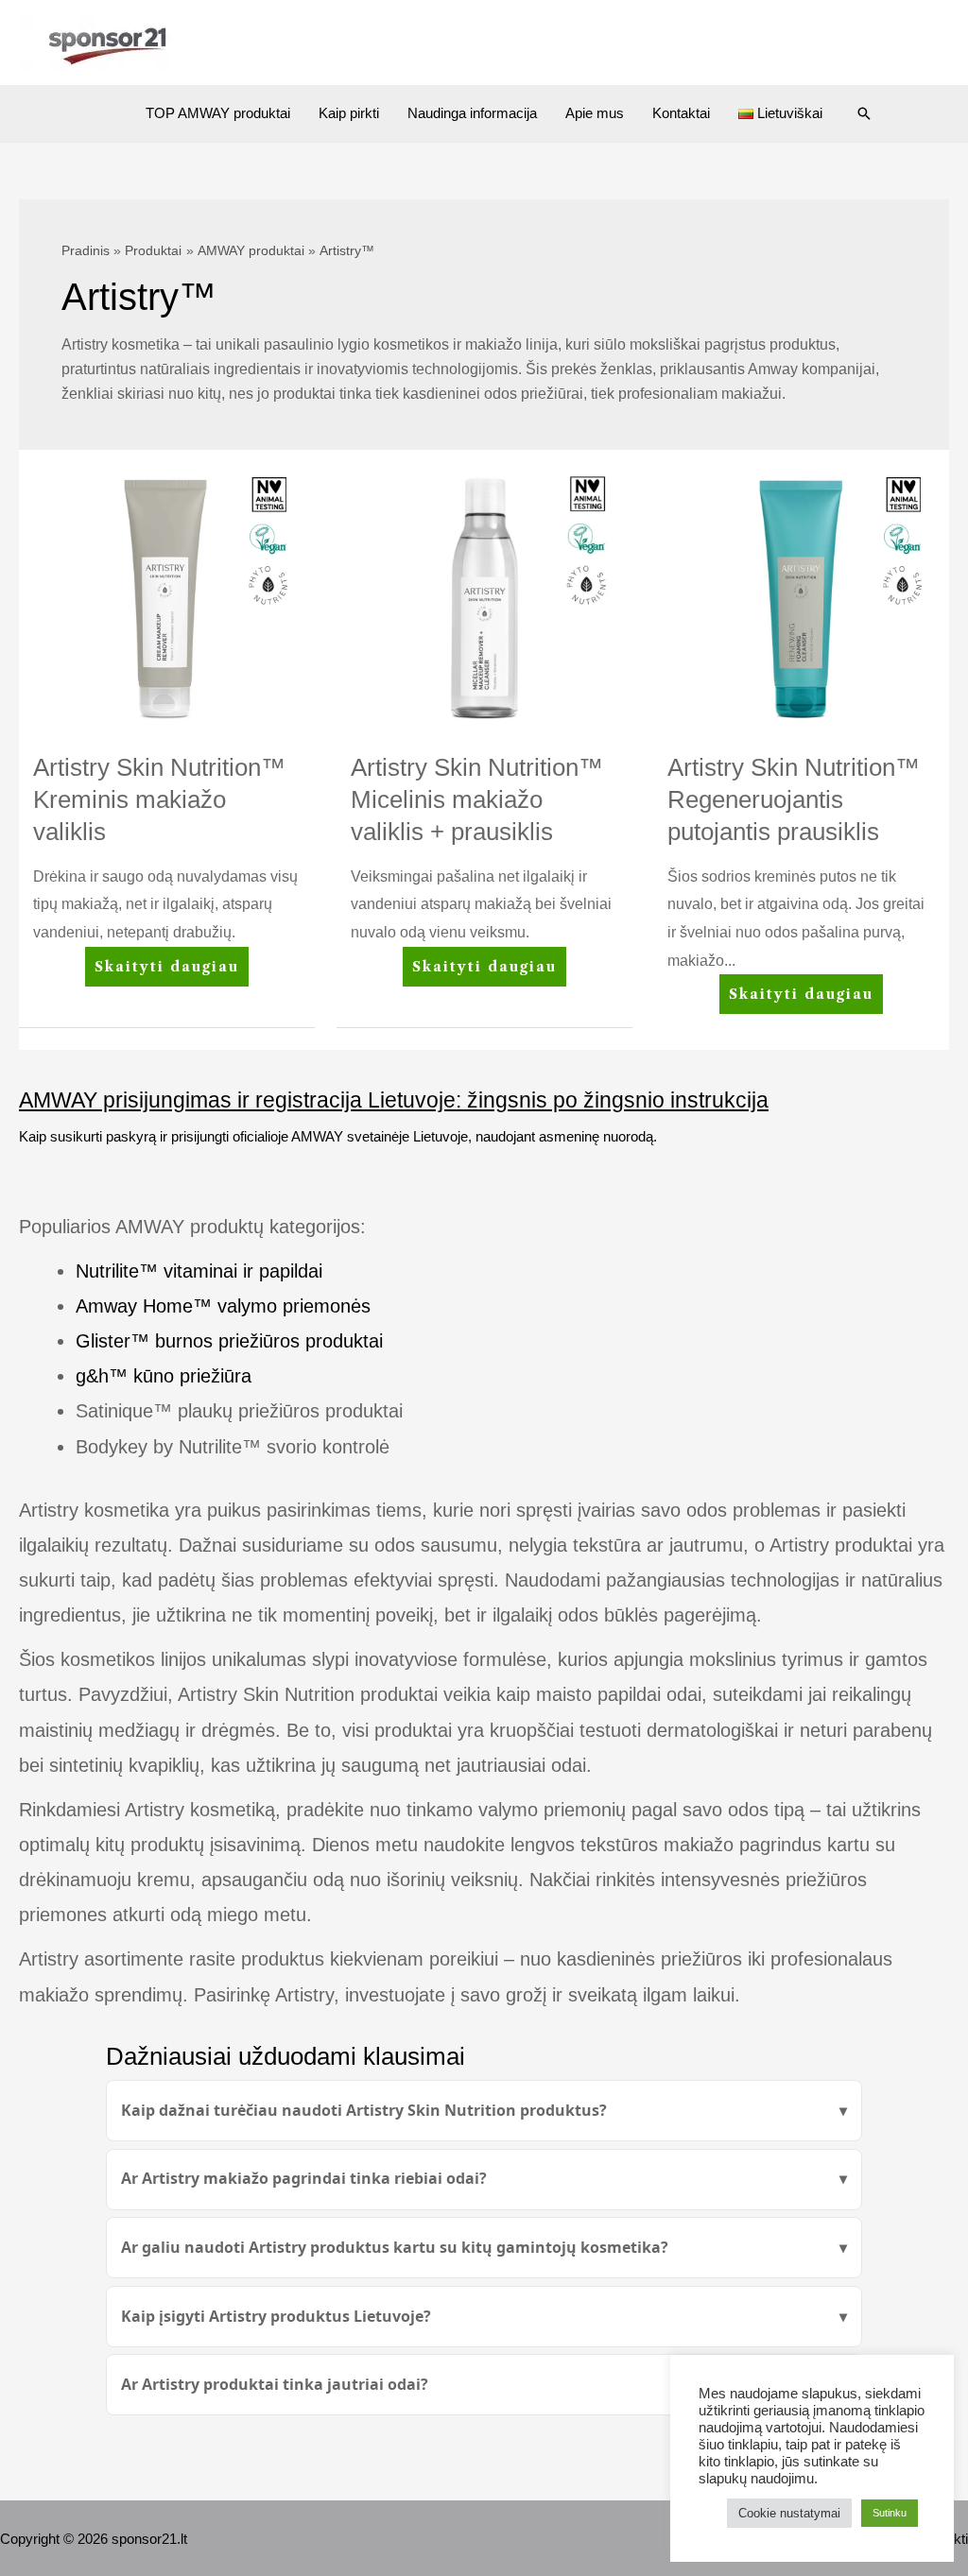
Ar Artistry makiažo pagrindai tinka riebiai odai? (304, 2178)
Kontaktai (681, 113)
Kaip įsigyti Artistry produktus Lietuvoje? (276, 2316)
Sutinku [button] (890, 2513)
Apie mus (595, 113)
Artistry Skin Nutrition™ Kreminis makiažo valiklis (159, 799)
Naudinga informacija (472, 113)
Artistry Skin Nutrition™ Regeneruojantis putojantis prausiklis (794, 799)
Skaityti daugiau (166, 972)
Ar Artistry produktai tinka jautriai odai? (275, 2384)
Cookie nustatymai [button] (789, 2513)
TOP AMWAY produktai (218, 113)
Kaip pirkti (349, 113)
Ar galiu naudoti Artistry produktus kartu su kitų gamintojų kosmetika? (395, 2247)
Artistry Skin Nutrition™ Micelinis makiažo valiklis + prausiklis (477, 799)
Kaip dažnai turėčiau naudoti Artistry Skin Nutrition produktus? (364, 2110)
